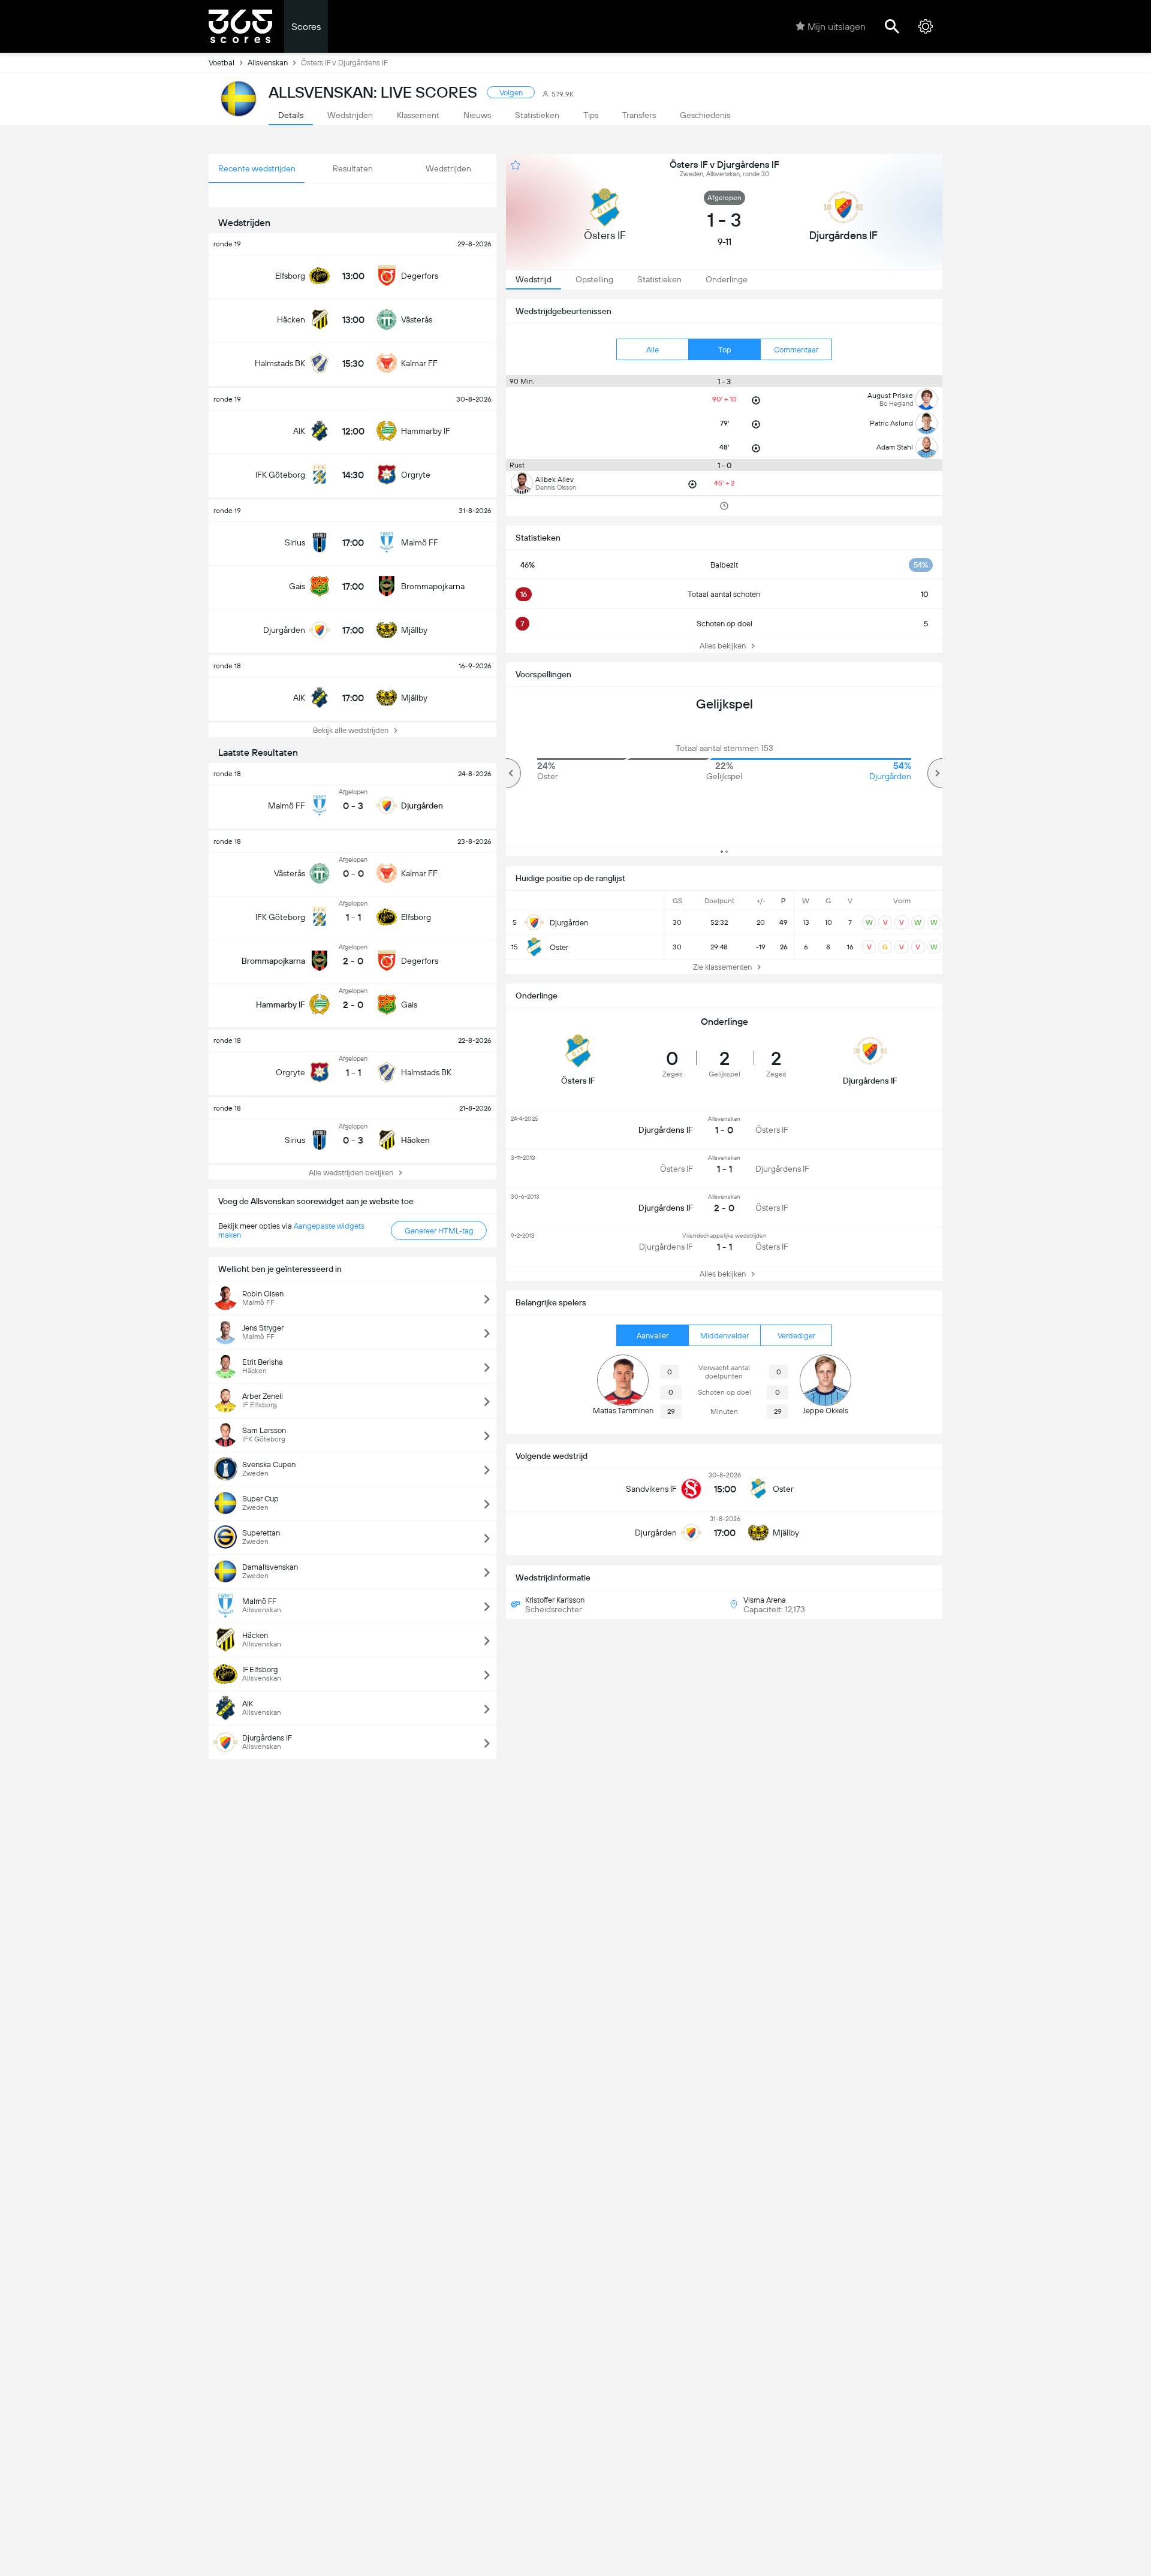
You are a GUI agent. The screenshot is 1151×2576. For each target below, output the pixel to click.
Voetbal (222, 63)
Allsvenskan (268, 63)
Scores (306, 27)
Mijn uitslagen (837, 27)
